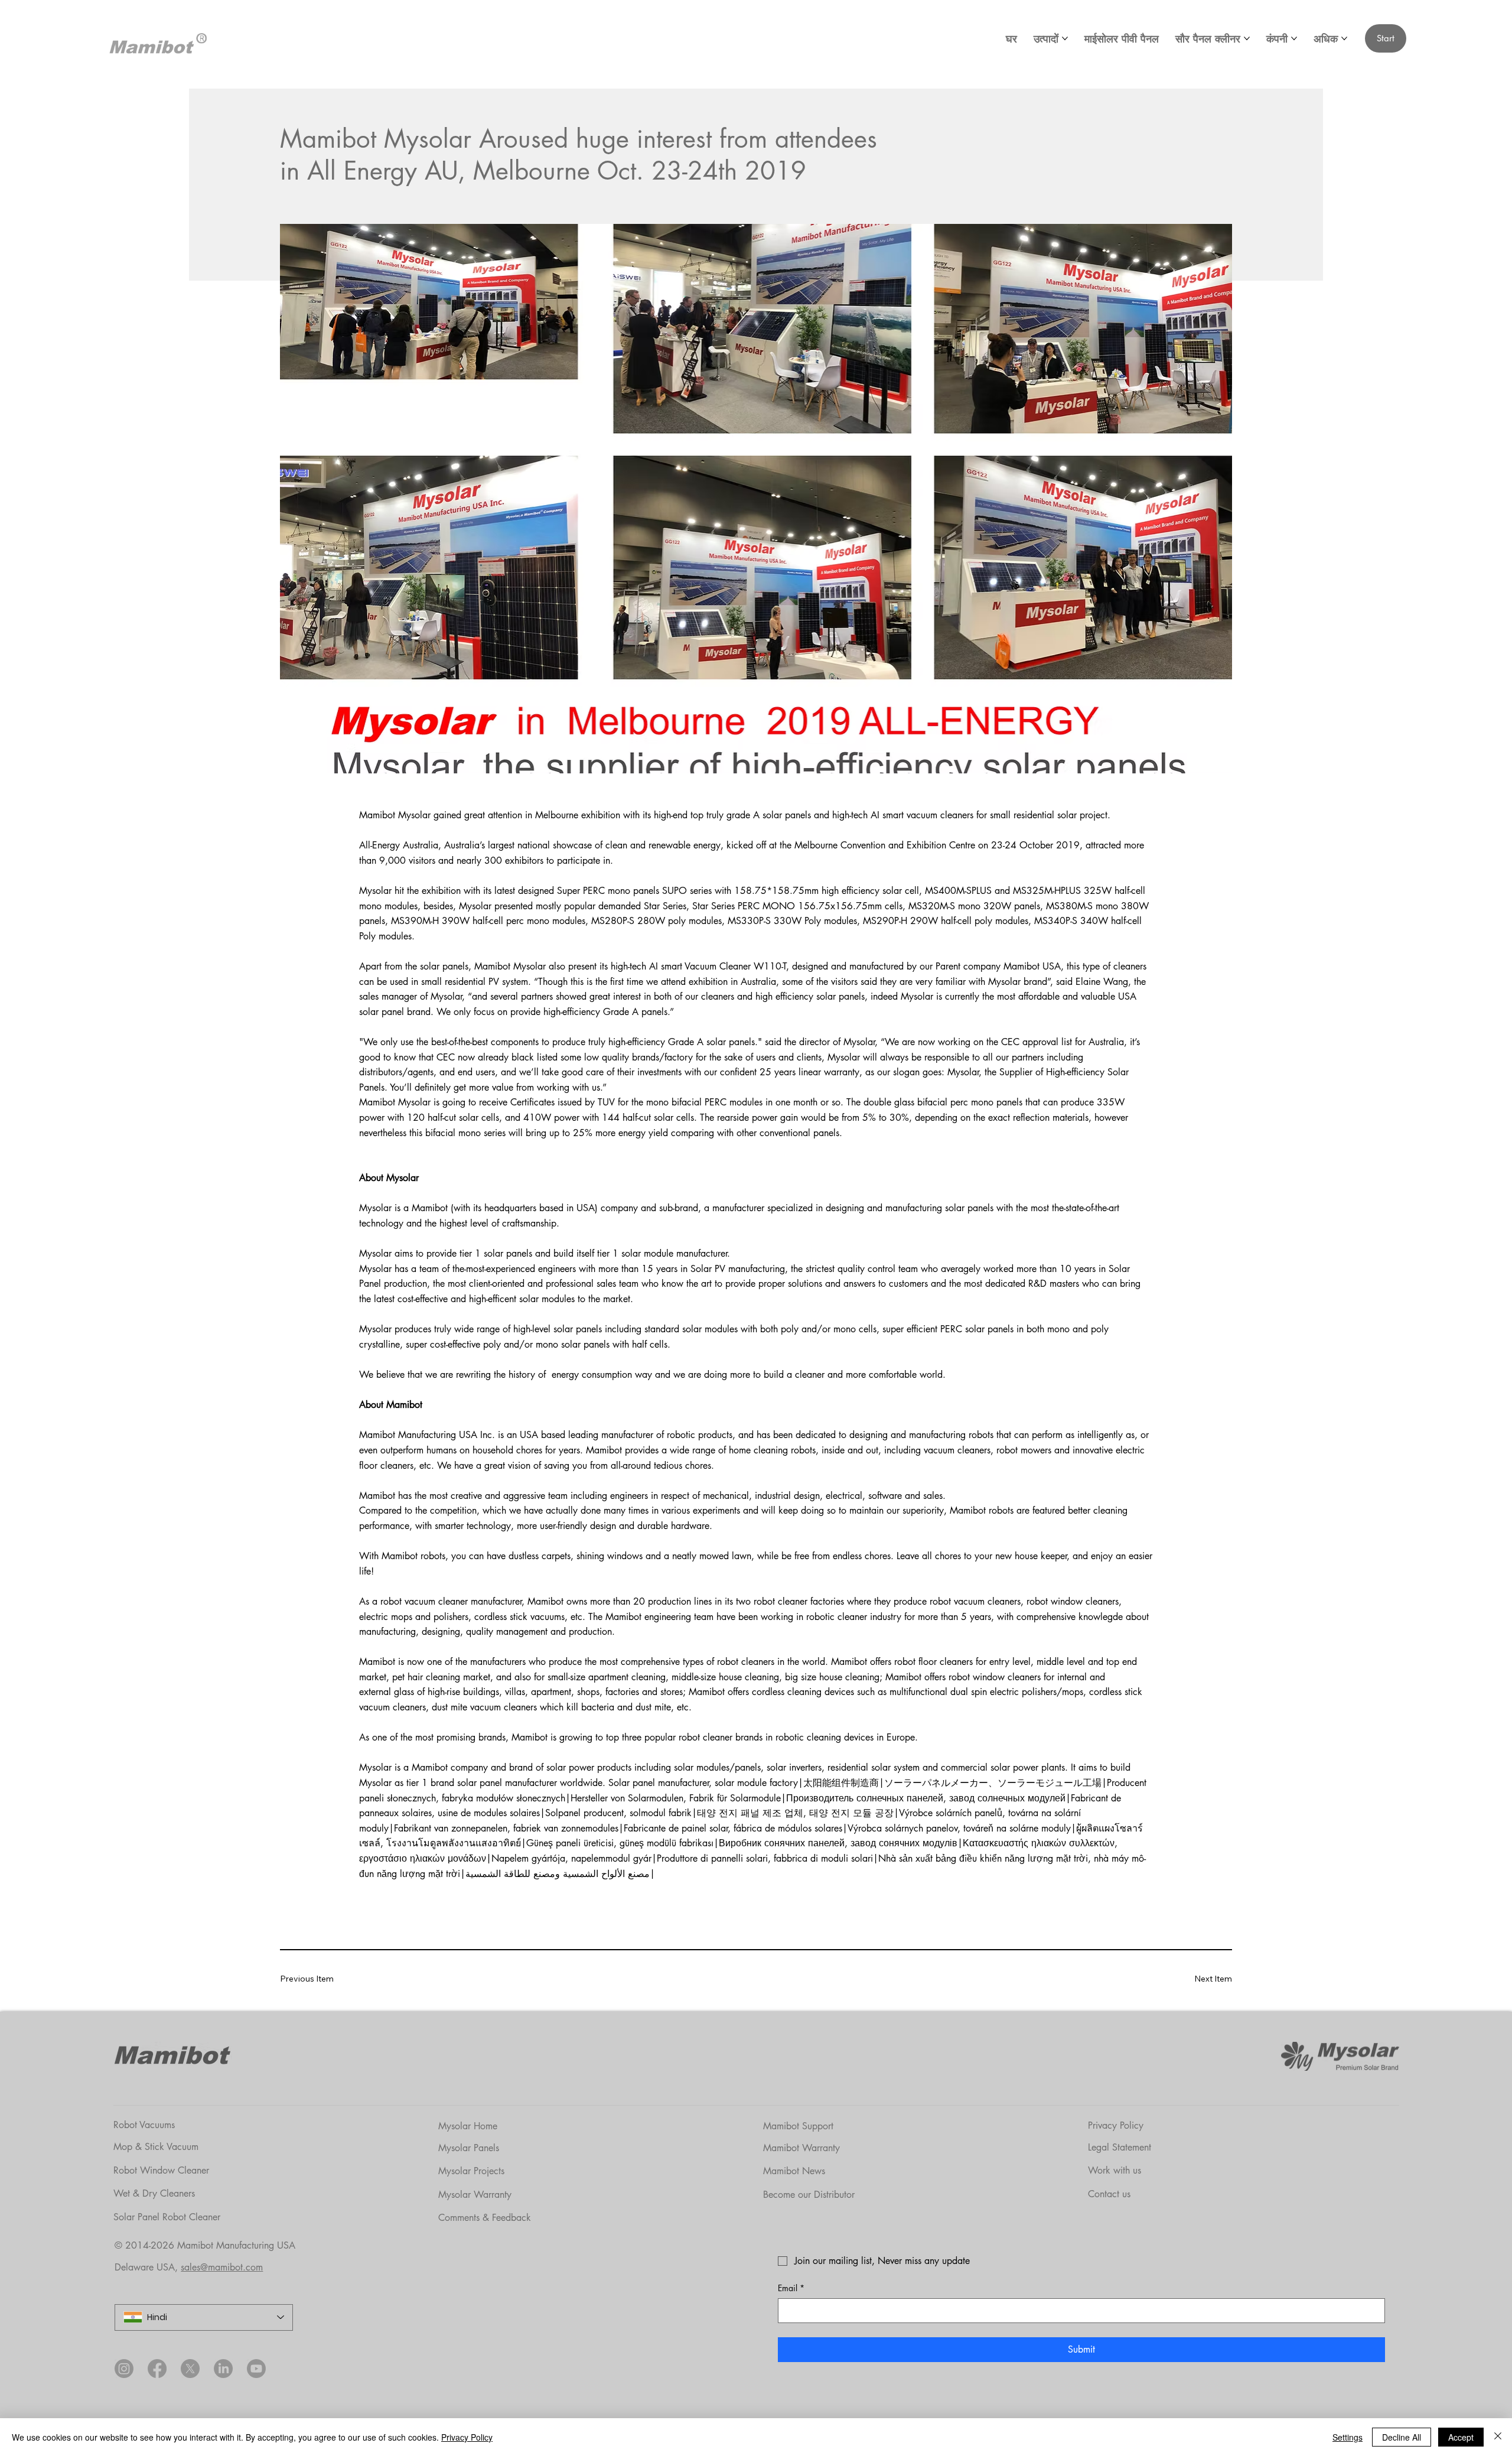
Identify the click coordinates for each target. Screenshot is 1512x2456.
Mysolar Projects (471, 2171)
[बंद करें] (1498, 2437)
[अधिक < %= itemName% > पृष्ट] (1065, 38)
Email (791, 2288)
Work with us (1115, 2170)
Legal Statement (1120, 2147)
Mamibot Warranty (801, 2148)
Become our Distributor (809, 2195)
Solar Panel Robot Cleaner (167, 2217)
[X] (190, 2369)
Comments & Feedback (485, 2218)
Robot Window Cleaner (161, 2170)
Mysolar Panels (469, 2148)
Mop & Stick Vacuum (156, 2147)
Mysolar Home (468, 2126)
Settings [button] (1348, 2437)
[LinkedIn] (223, 2369)
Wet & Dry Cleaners (154, 2193)
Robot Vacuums (144, 2125)
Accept (1461, 2437)
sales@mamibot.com (222, 2267)
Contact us (1109, 2194)
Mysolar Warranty (475, 2195)
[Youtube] (256, 2369)
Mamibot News (794, 2171)
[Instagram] (124, 2369)
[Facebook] (157, 2369)
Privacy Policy (1116, 2125)
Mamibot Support (798, 2126)
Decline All (1402, 2437)
